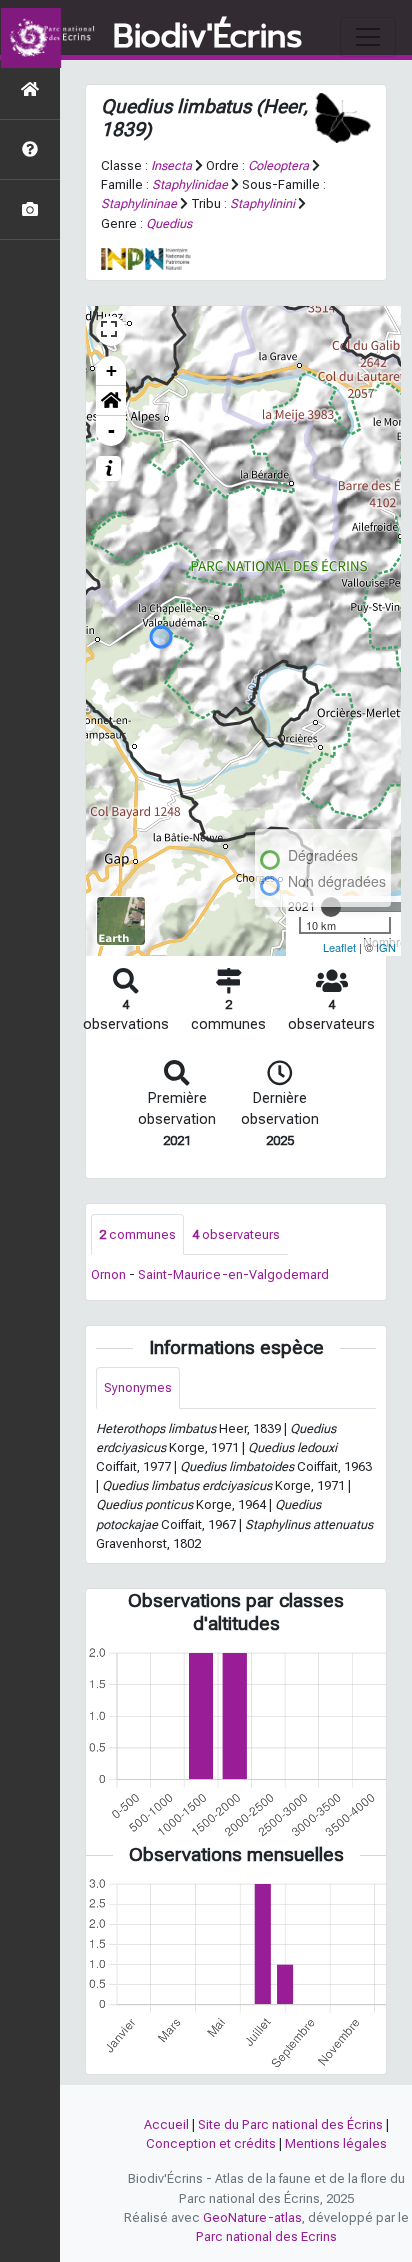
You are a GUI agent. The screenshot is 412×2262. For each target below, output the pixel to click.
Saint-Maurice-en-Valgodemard (233, 1274)
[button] (111, 401)
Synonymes (138, 1387)
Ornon (108, 1274)
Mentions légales (336, 2143)
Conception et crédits (211, 2143)
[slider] (331, 907)
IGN (386, 947)
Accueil (166, 2124)
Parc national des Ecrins (266, 2236)
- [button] (111, 430)
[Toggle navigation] (368, 37)
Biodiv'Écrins (207, 37)
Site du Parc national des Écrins (290, 2124)
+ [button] (111, 370)
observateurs (236, 1234)
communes (137, 1234)
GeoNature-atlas (252, 2217)
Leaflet (339, 947)
